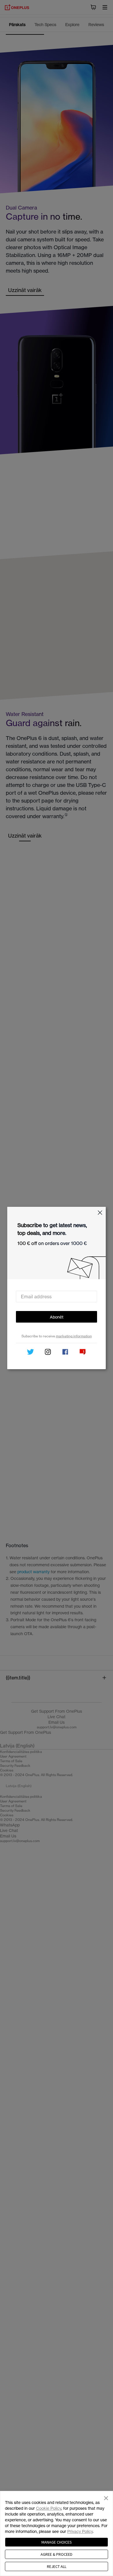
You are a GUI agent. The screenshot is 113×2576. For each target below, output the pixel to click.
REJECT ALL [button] (57, 2566)
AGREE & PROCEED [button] (57, 2554)
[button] (100, 1213)
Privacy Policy (80, 2531)
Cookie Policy (49, 2508)
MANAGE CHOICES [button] (57, 2542)
